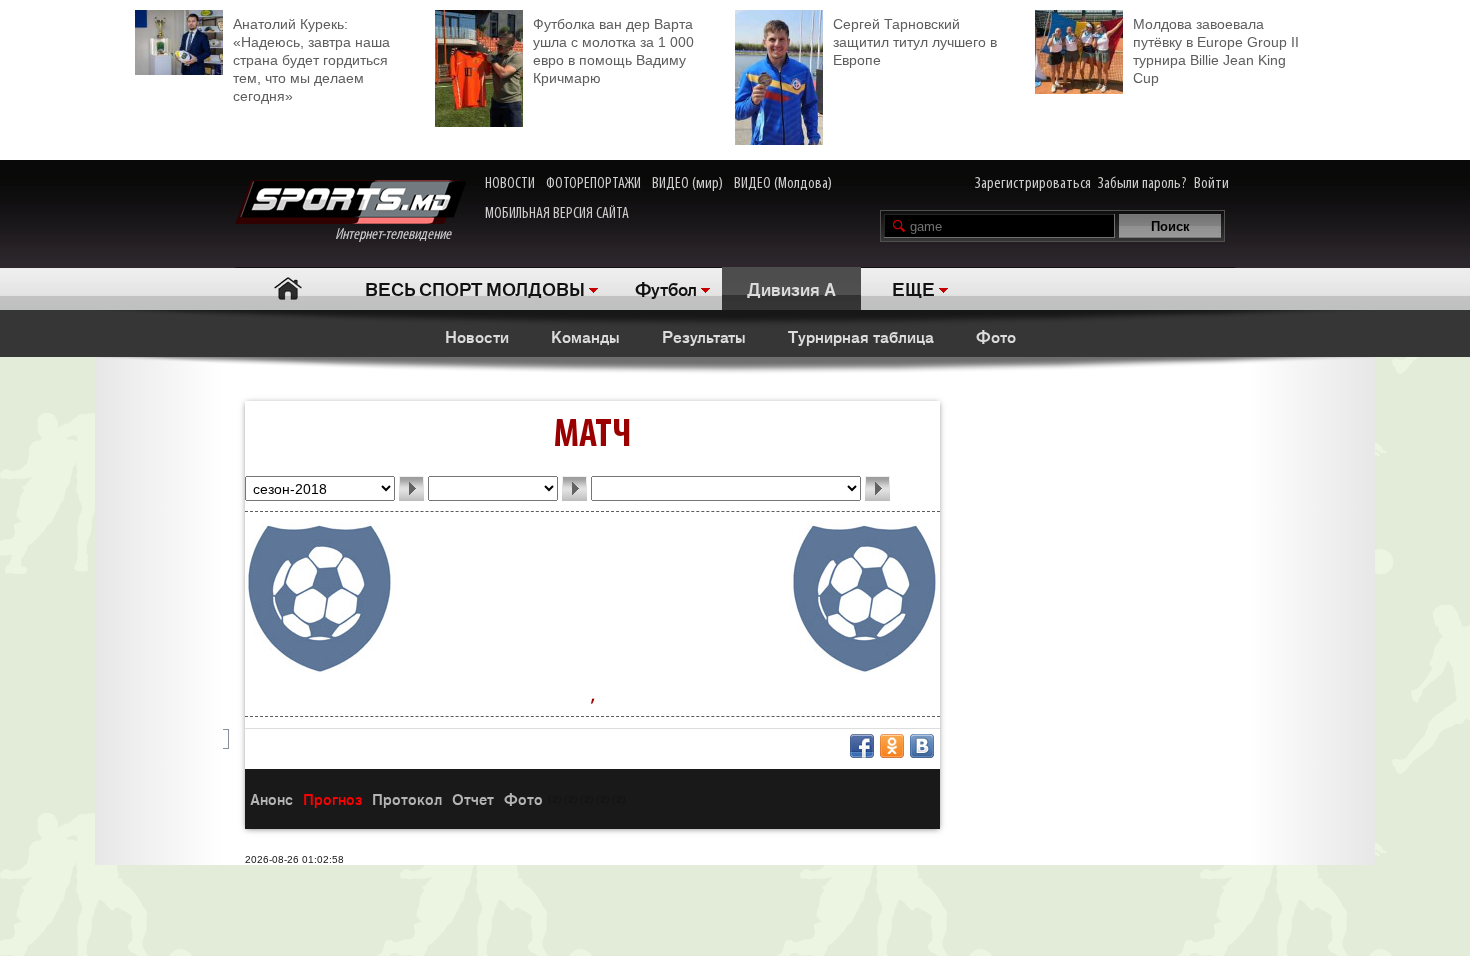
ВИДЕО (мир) (687, 184)
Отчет (473, 798)
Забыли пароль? (1142, 184)
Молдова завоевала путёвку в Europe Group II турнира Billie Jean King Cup (1216, 51)
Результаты (704, 336)
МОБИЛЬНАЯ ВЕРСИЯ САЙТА (557, 214)
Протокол (407, 798)
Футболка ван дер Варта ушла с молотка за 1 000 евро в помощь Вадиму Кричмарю (613, 51)
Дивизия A (791, 288)
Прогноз (332, 798)
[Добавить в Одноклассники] (892, 746)
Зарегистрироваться (1033, 184)
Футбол (666, 288)
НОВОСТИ (510, 184)
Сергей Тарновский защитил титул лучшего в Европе (915, 42)
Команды (585, 336)
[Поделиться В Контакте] (922, 746)
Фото (996, 336)
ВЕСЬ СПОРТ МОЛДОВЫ (475, 288)
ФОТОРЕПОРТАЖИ (593, 184)
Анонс (271, 798)
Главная (287, 288)
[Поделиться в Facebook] (862, 746)
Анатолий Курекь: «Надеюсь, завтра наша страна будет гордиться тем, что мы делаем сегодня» (311, 60)
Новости (477, 336)
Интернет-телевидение (400, 235)
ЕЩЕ (913, 288)
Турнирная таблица (861, 336)
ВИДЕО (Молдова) (783, 184)
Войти (1211, 184)
